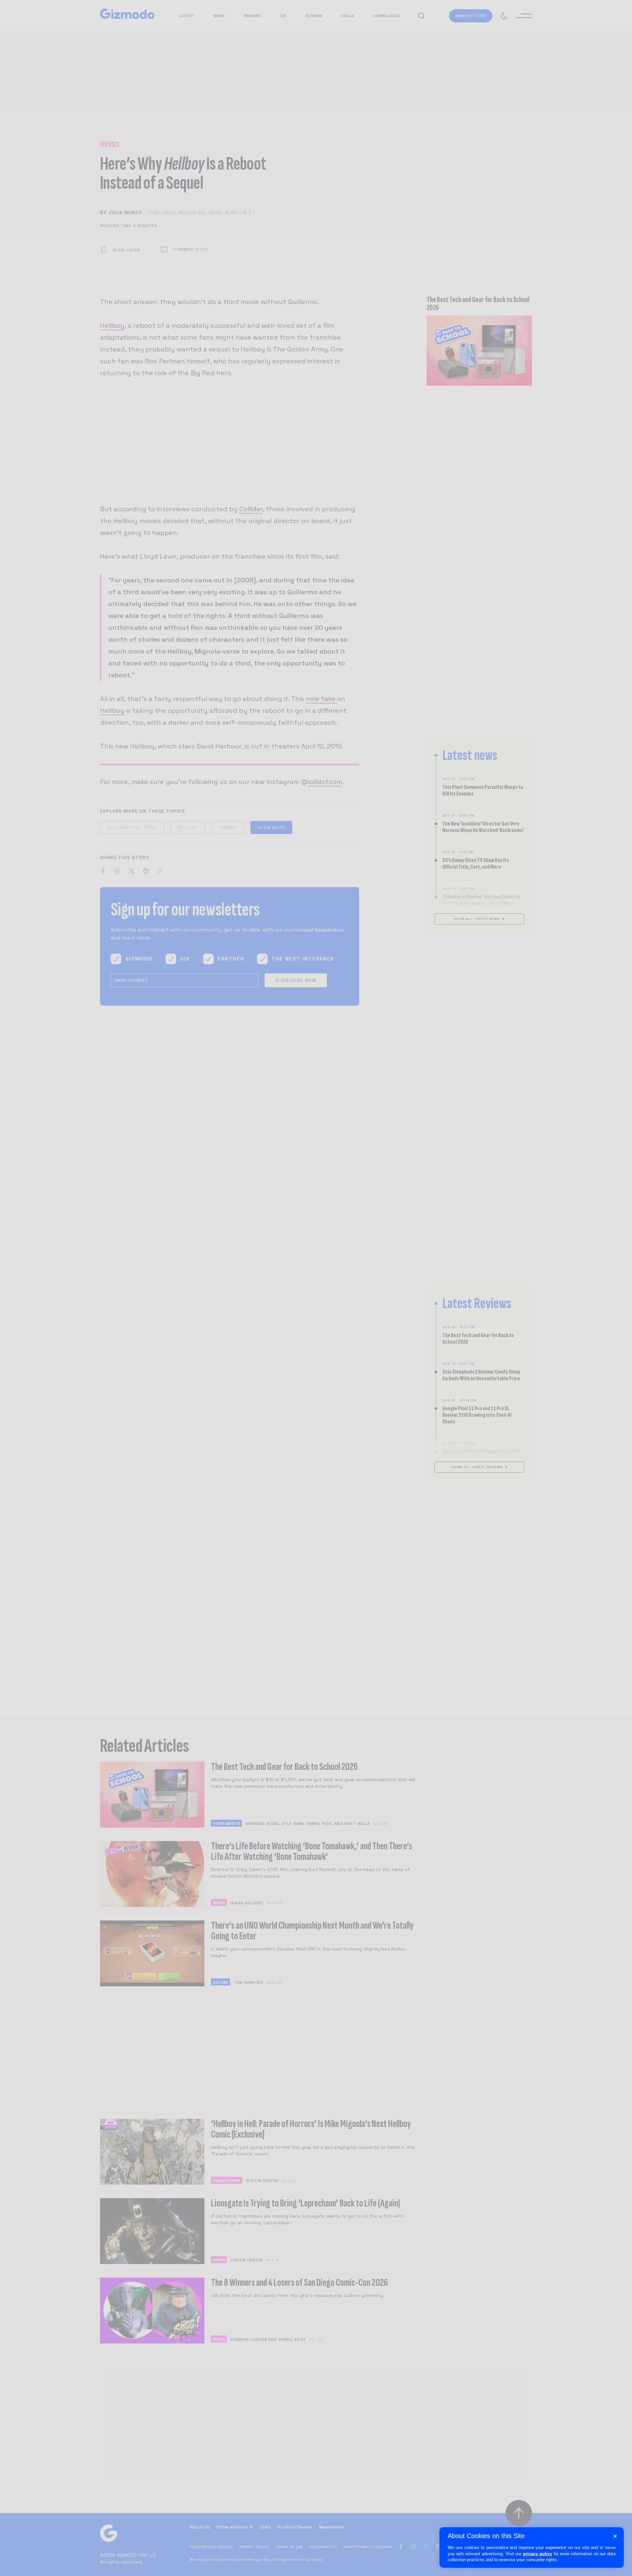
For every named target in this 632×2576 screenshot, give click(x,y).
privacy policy (538, 2554)
